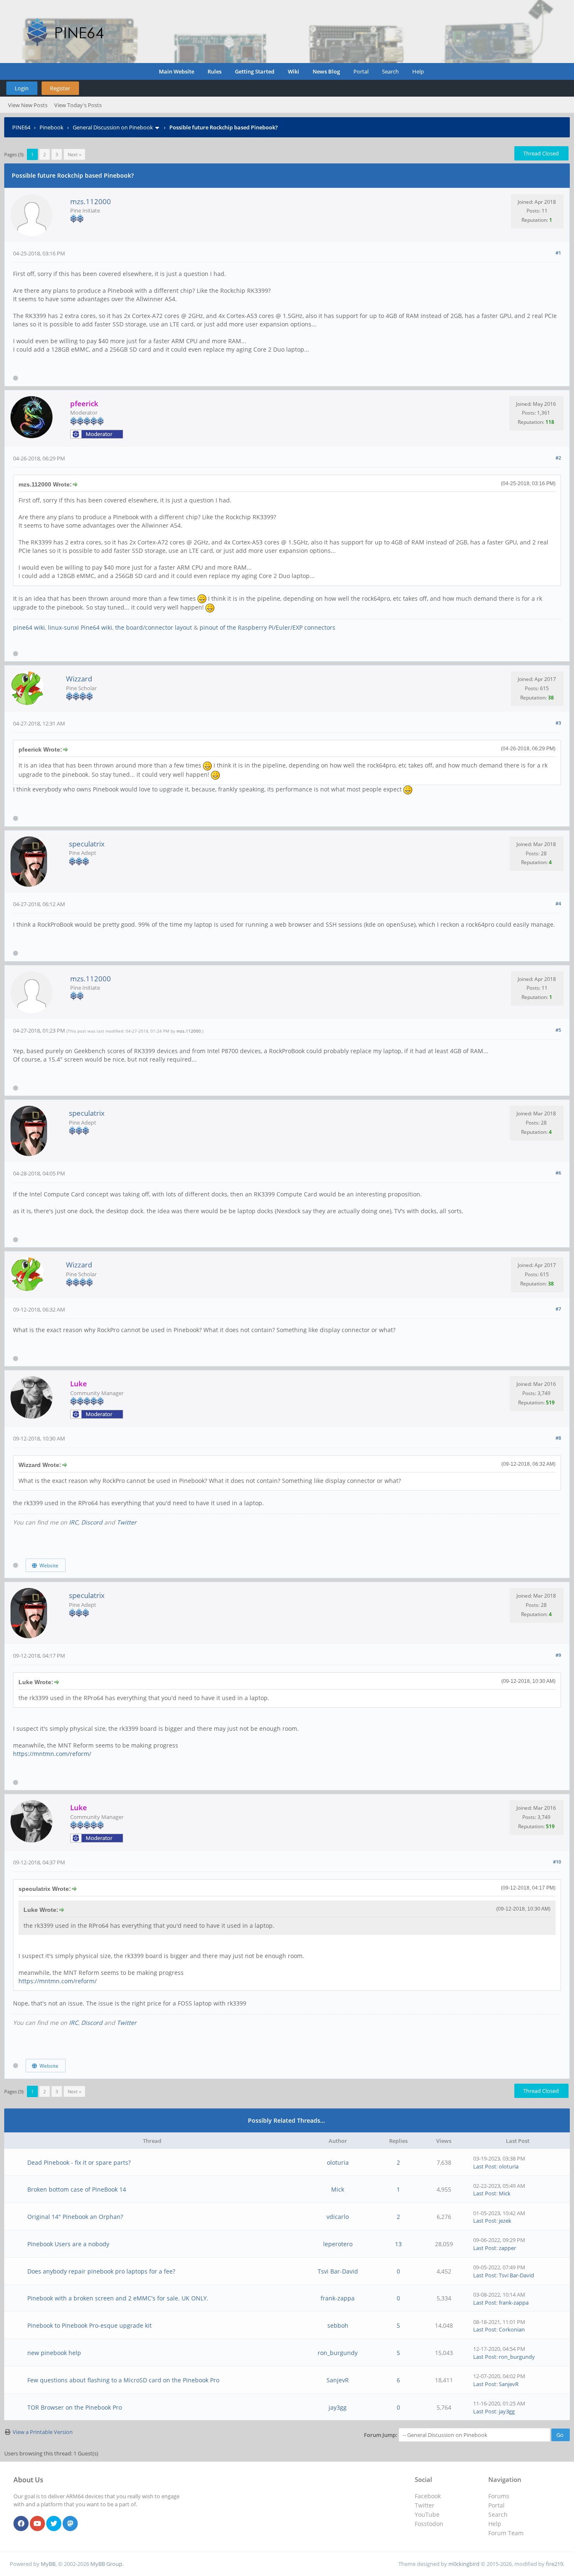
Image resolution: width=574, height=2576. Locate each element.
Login (22, 88)
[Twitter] (54, 2524)
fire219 (554, 2564)
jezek (505, 2221)
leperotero (338, 2244)
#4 (558, 903)
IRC (74, 1522)
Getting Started (255, 71)
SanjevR (338, 2380)
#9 (558, 1655)
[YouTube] (37, 2524)
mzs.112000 (91, 201)
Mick (338, 2189)
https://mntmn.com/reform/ (52, 1754)
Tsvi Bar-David (338, 2271)
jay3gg (338, 2407)
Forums (499, 2496)
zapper (507, 2248)
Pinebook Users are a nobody (68, 2244)
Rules (215, 71)
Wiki (294, 71)
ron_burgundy (338, 2353)
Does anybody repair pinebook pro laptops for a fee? (101, 2271)
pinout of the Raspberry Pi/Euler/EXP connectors (267, 627)
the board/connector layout (154, 627)
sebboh (338, 2325)
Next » (74, 154)
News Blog (326, 71)
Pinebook (51, 127)
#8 (558, 1438)
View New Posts (28, 105)
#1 (558, 253)
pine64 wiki (29, 627)
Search (390, 71)
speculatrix (87, 844)
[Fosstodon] (70, 2524)
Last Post (485, 2166)
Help (418, 71)
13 (398, 2244)
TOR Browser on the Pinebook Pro (75, 2407)
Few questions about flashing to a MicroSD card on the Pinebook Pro (123, 2380)
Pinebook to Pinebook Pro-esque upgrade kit (90, 2325)
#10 (557, 1862)
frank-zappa (338, 2298)
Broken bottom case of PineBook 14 (77, 2189)
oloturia (338, 2162)
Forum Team (506, 2533)
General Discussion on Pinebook (113, 127)
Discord (92, 1522)
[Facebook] (21, 2524)
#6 (558, 1173)
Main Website (176, 71)
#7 (558, 1309)
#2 (558, 458)
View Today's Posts (78, 105)
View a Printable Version (43, 2432)
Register (60, 88)
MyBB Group (106, 2564)
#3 (558, 723)
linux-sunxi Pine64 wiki (80, 627)
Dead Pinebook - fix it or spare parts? (79, 2162)
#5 (558, 1030)
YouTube (427, 2514)
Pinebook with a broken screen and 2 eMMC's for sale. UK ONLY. (118, 2298)
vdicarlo (338, 2217)
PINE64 (21, 127)
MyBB (48, 2564)
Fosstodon (429, 2524)
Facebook (428, 2496)
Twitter (127, 1522)
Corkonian (512, 2329)
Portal (361, 71)
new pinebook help (54, 2353)
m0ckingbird (464, 2564)
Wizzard (79, 679)
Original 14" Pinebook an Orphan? (75, 2217)
